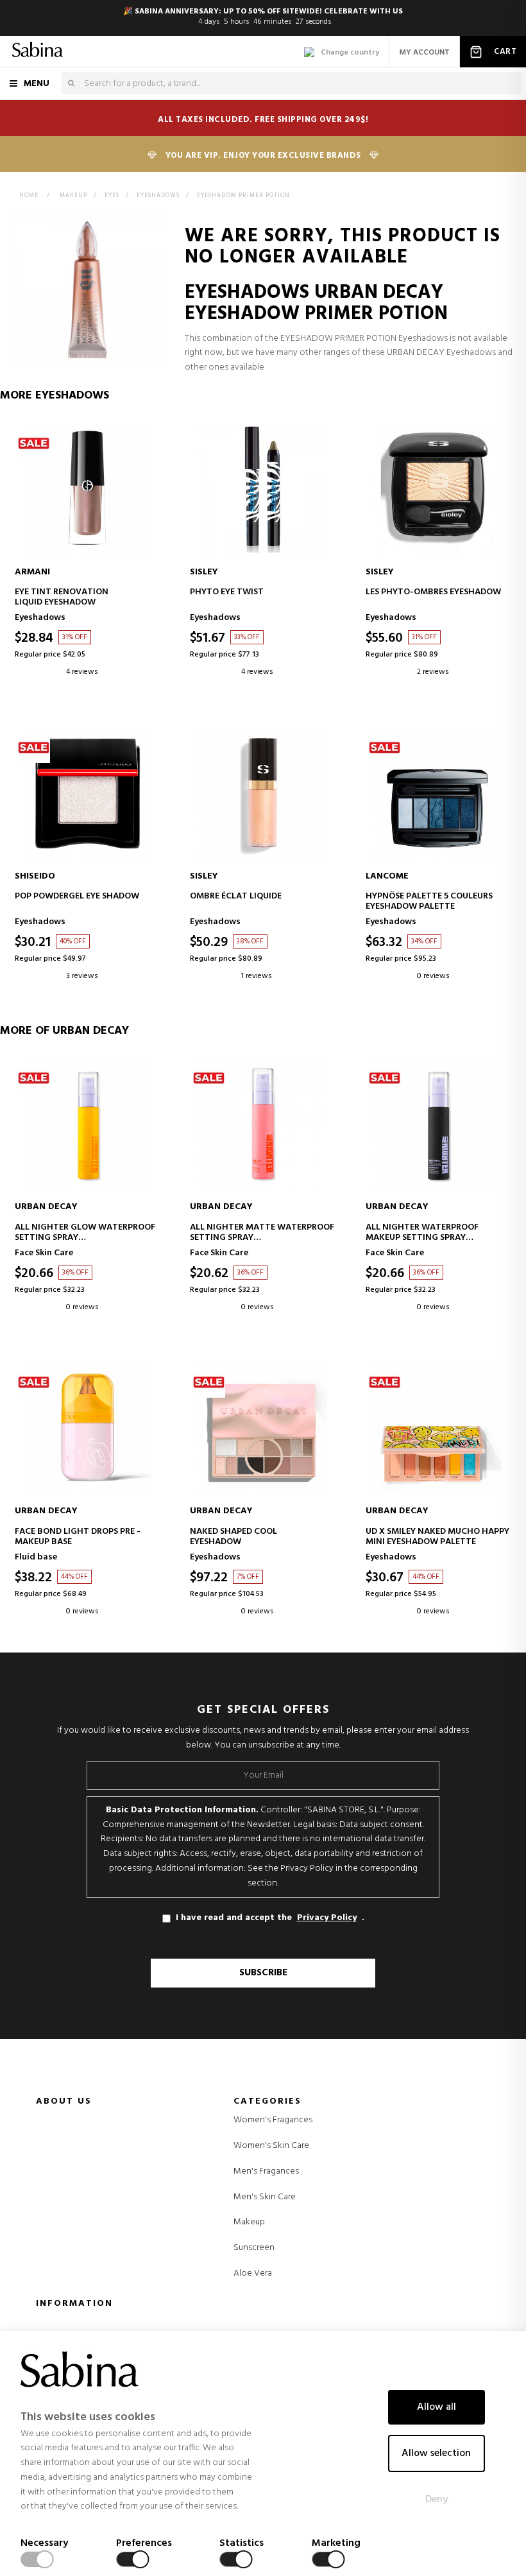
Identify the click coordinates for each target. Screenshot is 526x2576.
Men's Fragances (266, 2172)
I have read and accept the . (270, 1918)
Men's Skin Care (265, 2197)
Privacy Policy (327, 1918)
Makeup (249, 2222)
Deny (437, 2500)
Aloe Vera (253, 2274)
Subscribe (263, 1973)
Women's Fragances (273, 2120)
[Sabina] (38, 51)
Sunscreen (254, 2248)
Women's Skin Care (271, 2146)
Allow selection (436, 2453)
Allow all (437, 2407)
